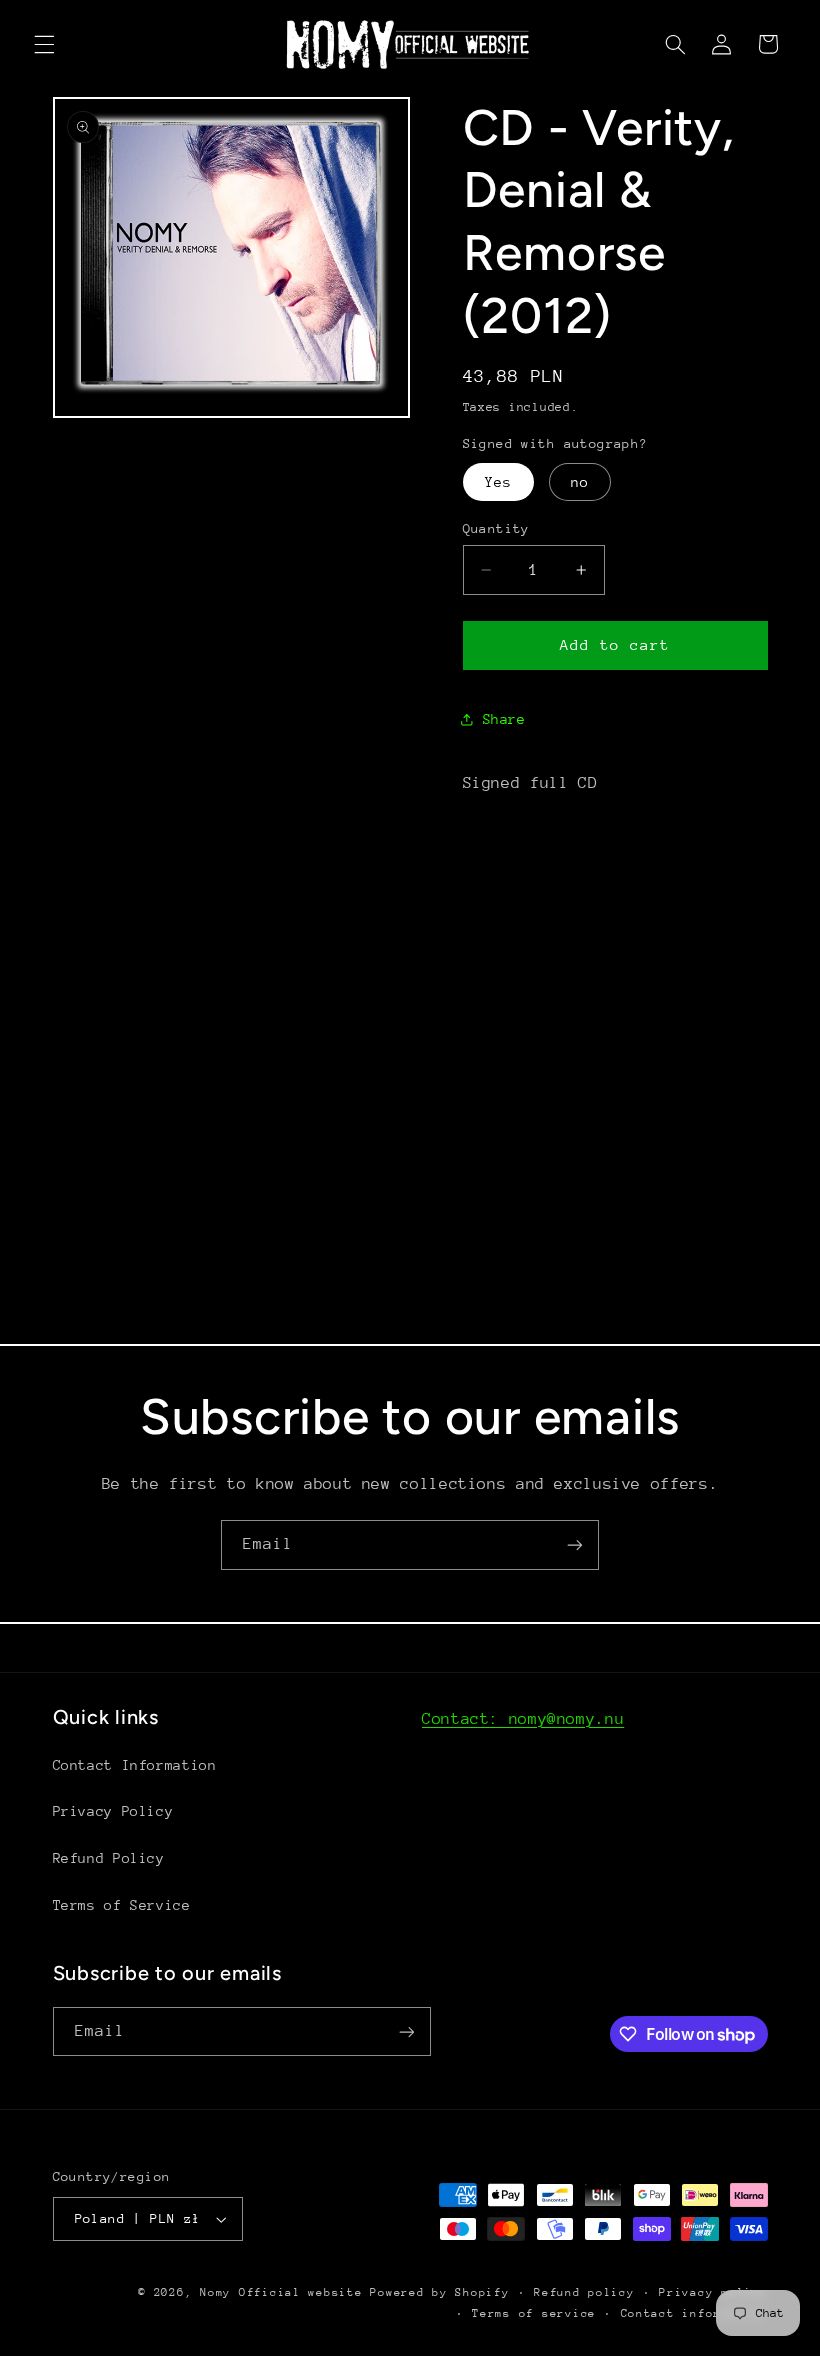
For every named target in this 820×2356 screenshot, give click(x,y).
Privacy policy (713, 2292)
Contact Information (135, 1765)
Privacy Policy (113, 1811)
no (580, 482)
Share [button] (504, 719)
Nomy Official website (281, 2292)
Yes (498, 482)
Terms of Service (122, 1905)
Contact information (694, 2313)
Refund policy (584, 2292)
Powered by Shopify (439, 2292)
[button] (44, 44)
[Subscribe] (575, 1544)
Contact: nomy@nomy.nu (523, 1719)
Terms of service (534, 2313)
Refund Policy (109, 1858)
